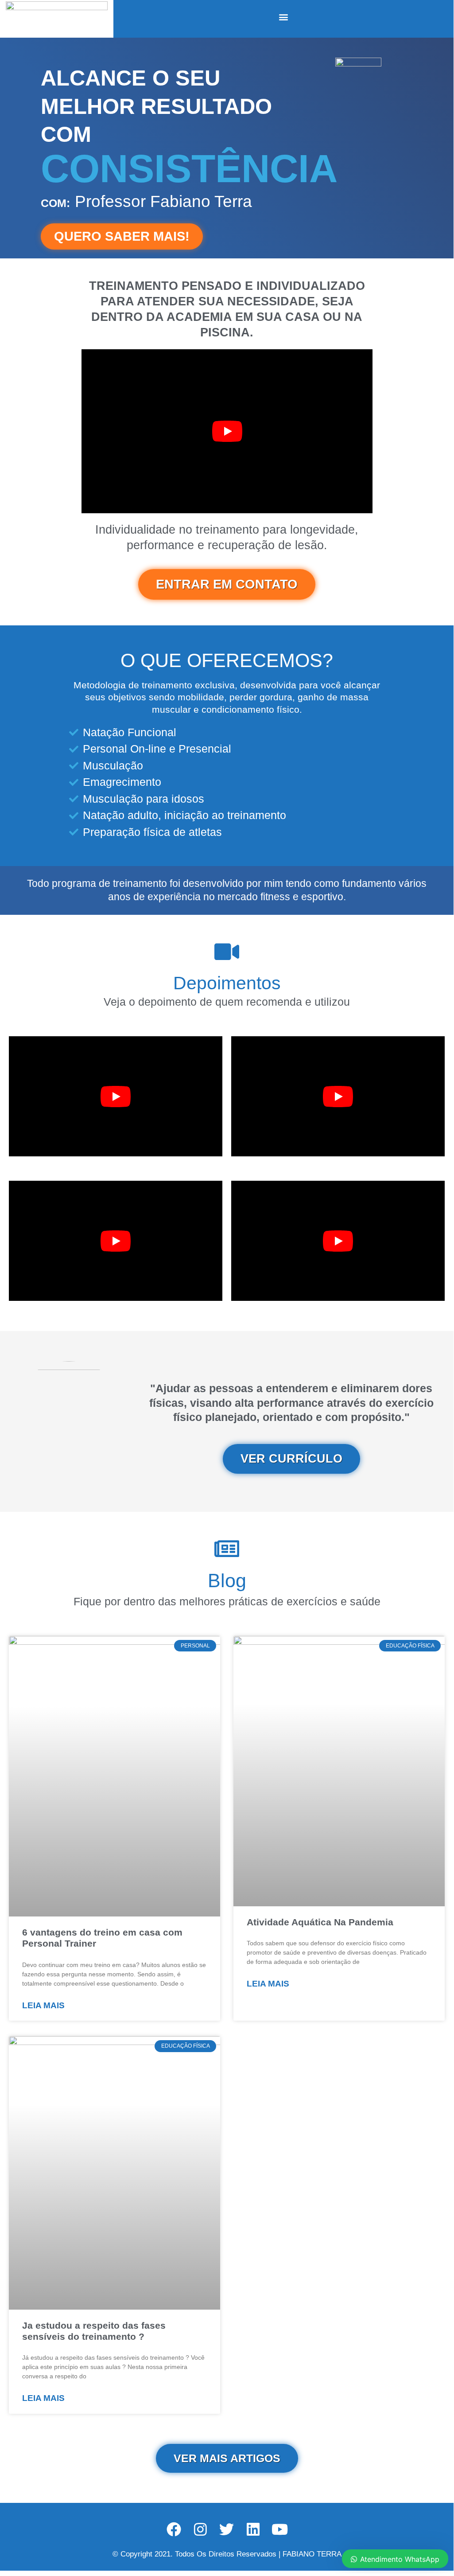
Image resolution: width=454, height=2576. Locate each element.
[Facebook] (174, 2529)
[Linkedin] (253, 2529)
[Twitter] (227, 2529)
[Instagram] (200, 2529)
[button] (284, 17)
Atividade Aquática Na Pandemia (320, 1922)
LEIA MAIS (43, 2005)
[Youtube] (280, 2529)
